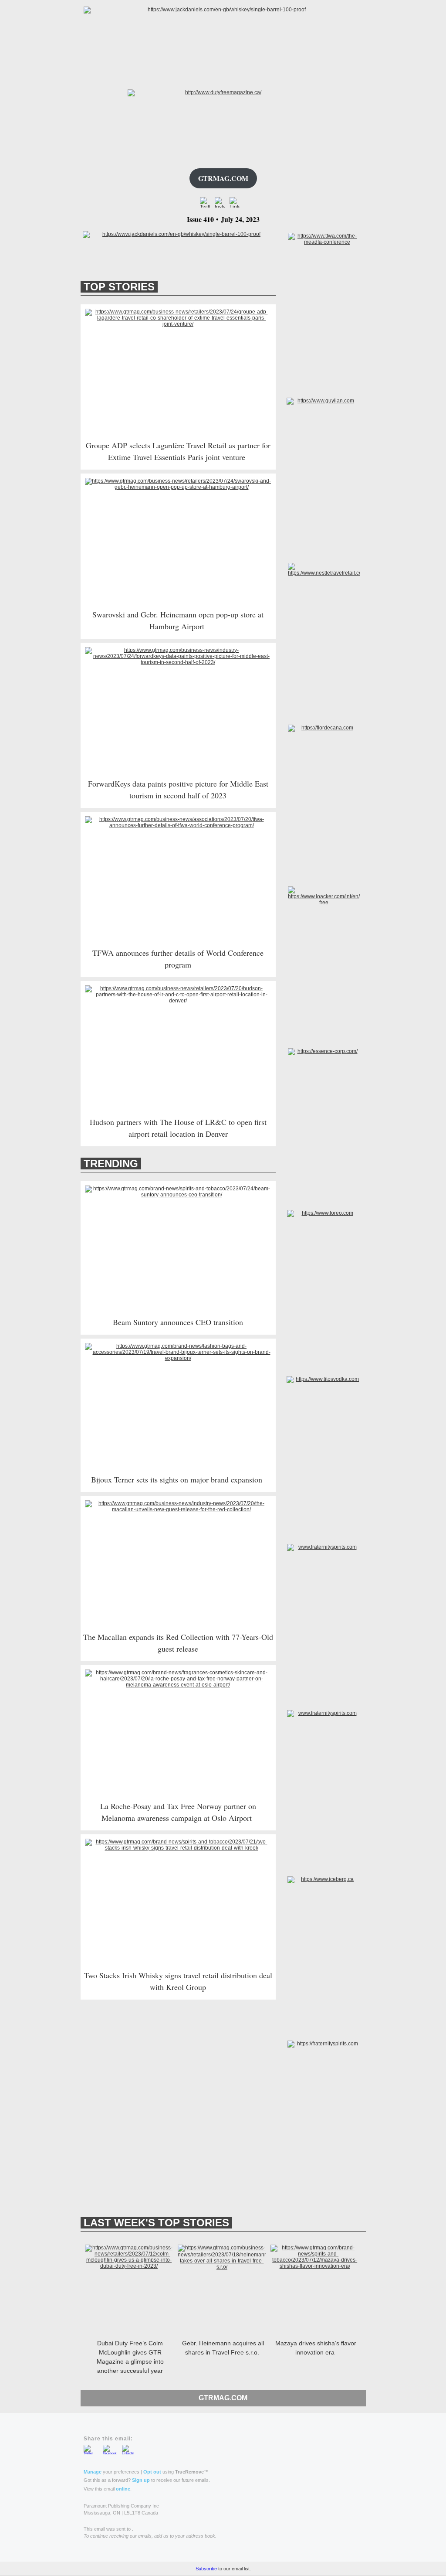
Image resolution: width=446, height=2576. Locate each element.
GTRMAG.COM (223, 178)
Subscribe (206, 2569)
